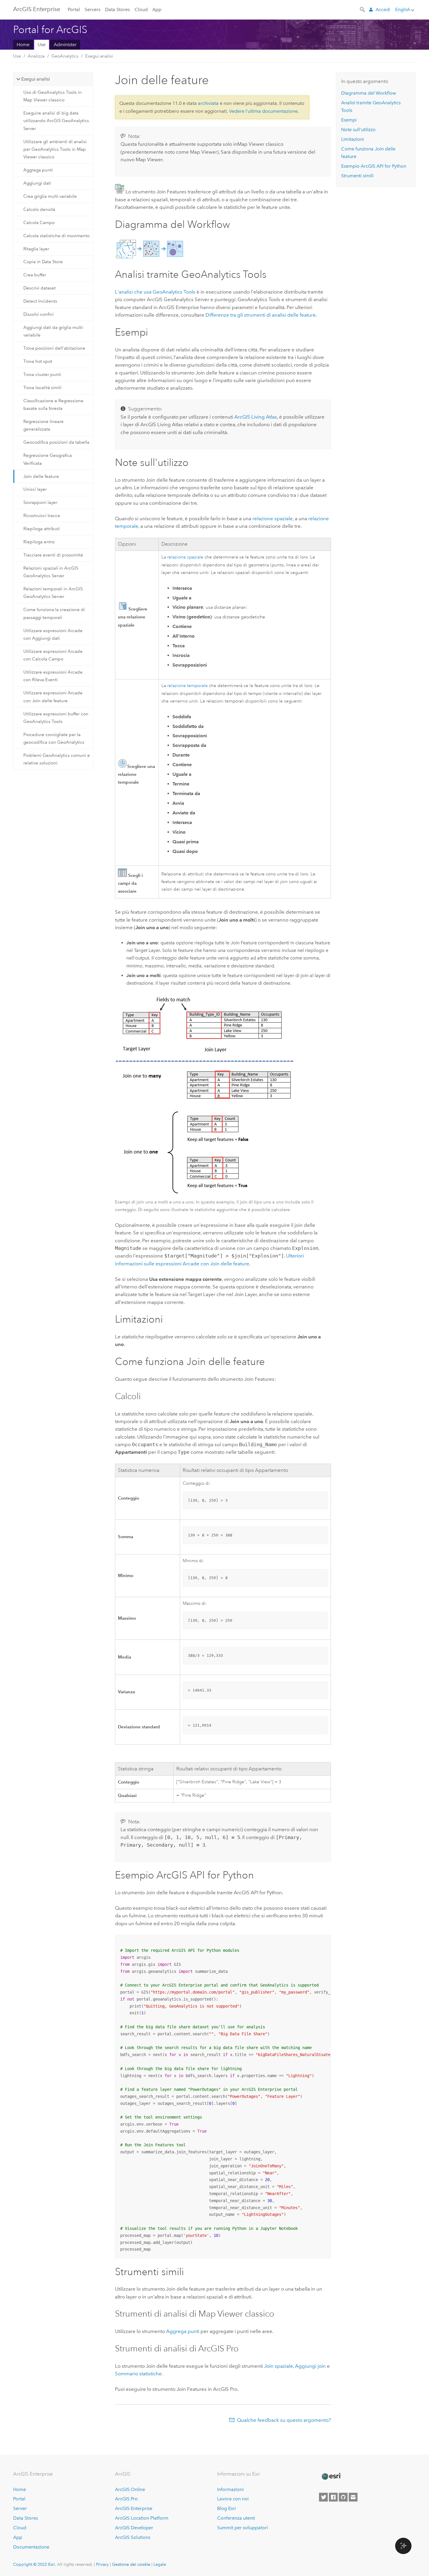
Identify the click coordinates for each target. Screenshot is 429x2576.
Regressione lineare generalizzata (43, 425)
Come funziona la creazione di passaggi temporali (54, 613)
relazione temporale (188, 686)
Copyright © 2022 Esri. (35, 2564)
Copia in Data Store (43, 262)
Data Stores (117, 9)
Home (23, 45)
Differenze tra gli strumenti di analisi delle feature (261, 315)
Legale (160, 2564)
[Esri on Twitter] (323, 2497)
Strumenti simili (357, 176)
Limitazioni (353, 139)
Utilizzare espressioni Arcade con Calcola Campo (53, 655)
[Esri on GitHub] (343, 2497)
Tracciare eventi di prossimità (53, 555)
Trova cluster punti (42, 374)
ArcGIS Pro (126, 2499)
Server (20, 2508)
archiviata (208, 103)
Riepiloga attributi (42, 529)
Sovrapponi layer (40, 502)
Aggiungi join (310, 2366)
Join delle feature (41, 476)
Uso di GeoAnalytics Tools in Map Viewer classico (53, 96)
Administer (65, 45)
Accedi (383, 9)
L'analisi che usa (155, 292)
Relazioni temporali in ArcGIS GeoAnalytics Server (53, 593)
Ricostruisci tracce (42, 516)
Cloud (141, 9)
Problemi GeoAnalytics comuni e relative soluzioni (57, 759)
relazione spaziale (273, 518)
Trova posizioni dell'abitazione (54, 348)
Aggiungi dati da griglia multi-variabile (54, 331)
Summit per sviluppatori (243, 2528)
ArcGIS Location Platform (142, 2518)
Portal (74, 9)
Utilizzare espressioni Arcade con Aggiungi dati (53, 634)
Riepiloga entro (39, 542)
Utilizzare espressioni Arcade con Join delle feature (53, 697)
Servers (93, 9)
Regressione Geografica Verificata (48, 459)
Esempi (349, 120)
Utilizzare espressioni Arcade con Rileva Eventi (53, 676)
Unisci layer (35, 489)
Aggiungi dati (37, 183)
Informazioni (230, 2489)
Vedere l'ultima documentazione (263, 111)
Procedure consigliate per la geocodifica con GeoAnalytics (54, 738)
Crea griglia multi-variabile (50, 196)
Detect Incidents (40, 301)
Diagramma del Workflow (369, 93)
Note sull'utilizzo (358, 130)
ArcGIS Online (130, 2489)
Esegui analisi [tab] (36, 79)
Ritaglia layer (36, 249)
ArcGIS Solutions (133, 2537)
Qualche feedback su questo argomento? (284, 2420)
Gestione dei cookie (131, 2564)
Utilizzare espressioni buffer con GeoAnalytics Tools (56, 718)
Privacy (102, 2564)
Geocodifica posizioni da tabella (56, 442)
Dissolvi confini (39, 314)
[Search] (363, 9)
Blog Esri (226, 2508)
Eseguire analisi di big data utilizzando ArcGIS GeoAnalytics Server (56, 121)
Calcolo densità (39, 209)
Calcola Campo (39, 223)
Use (42, 45)
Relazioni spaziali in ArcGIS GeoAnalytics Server (51, 572)
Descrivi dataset (40, 288)
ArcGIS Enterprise (37, 9)
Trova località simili (42, 388)
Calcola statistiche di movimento (56, 236)
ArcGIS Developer (134, 2528)
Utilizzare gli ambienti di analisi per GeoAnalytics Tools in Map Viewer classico (55, 149)
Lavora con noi (233, 2499)
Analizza (36, 56)
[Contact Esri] (353, 2497)
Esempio (374, 166)
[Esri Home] (331, 2476)
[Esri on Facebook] (333, 2497)
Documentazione (31, 2547)
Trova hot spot (38, 361)
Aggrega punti (38, 170)
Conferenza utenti (236, 2518)
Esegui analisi (99, 56)
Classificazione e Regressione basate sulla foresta (53, 405)
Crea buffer (35, 275)
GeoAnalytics (65, 56)
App (157, 9)
